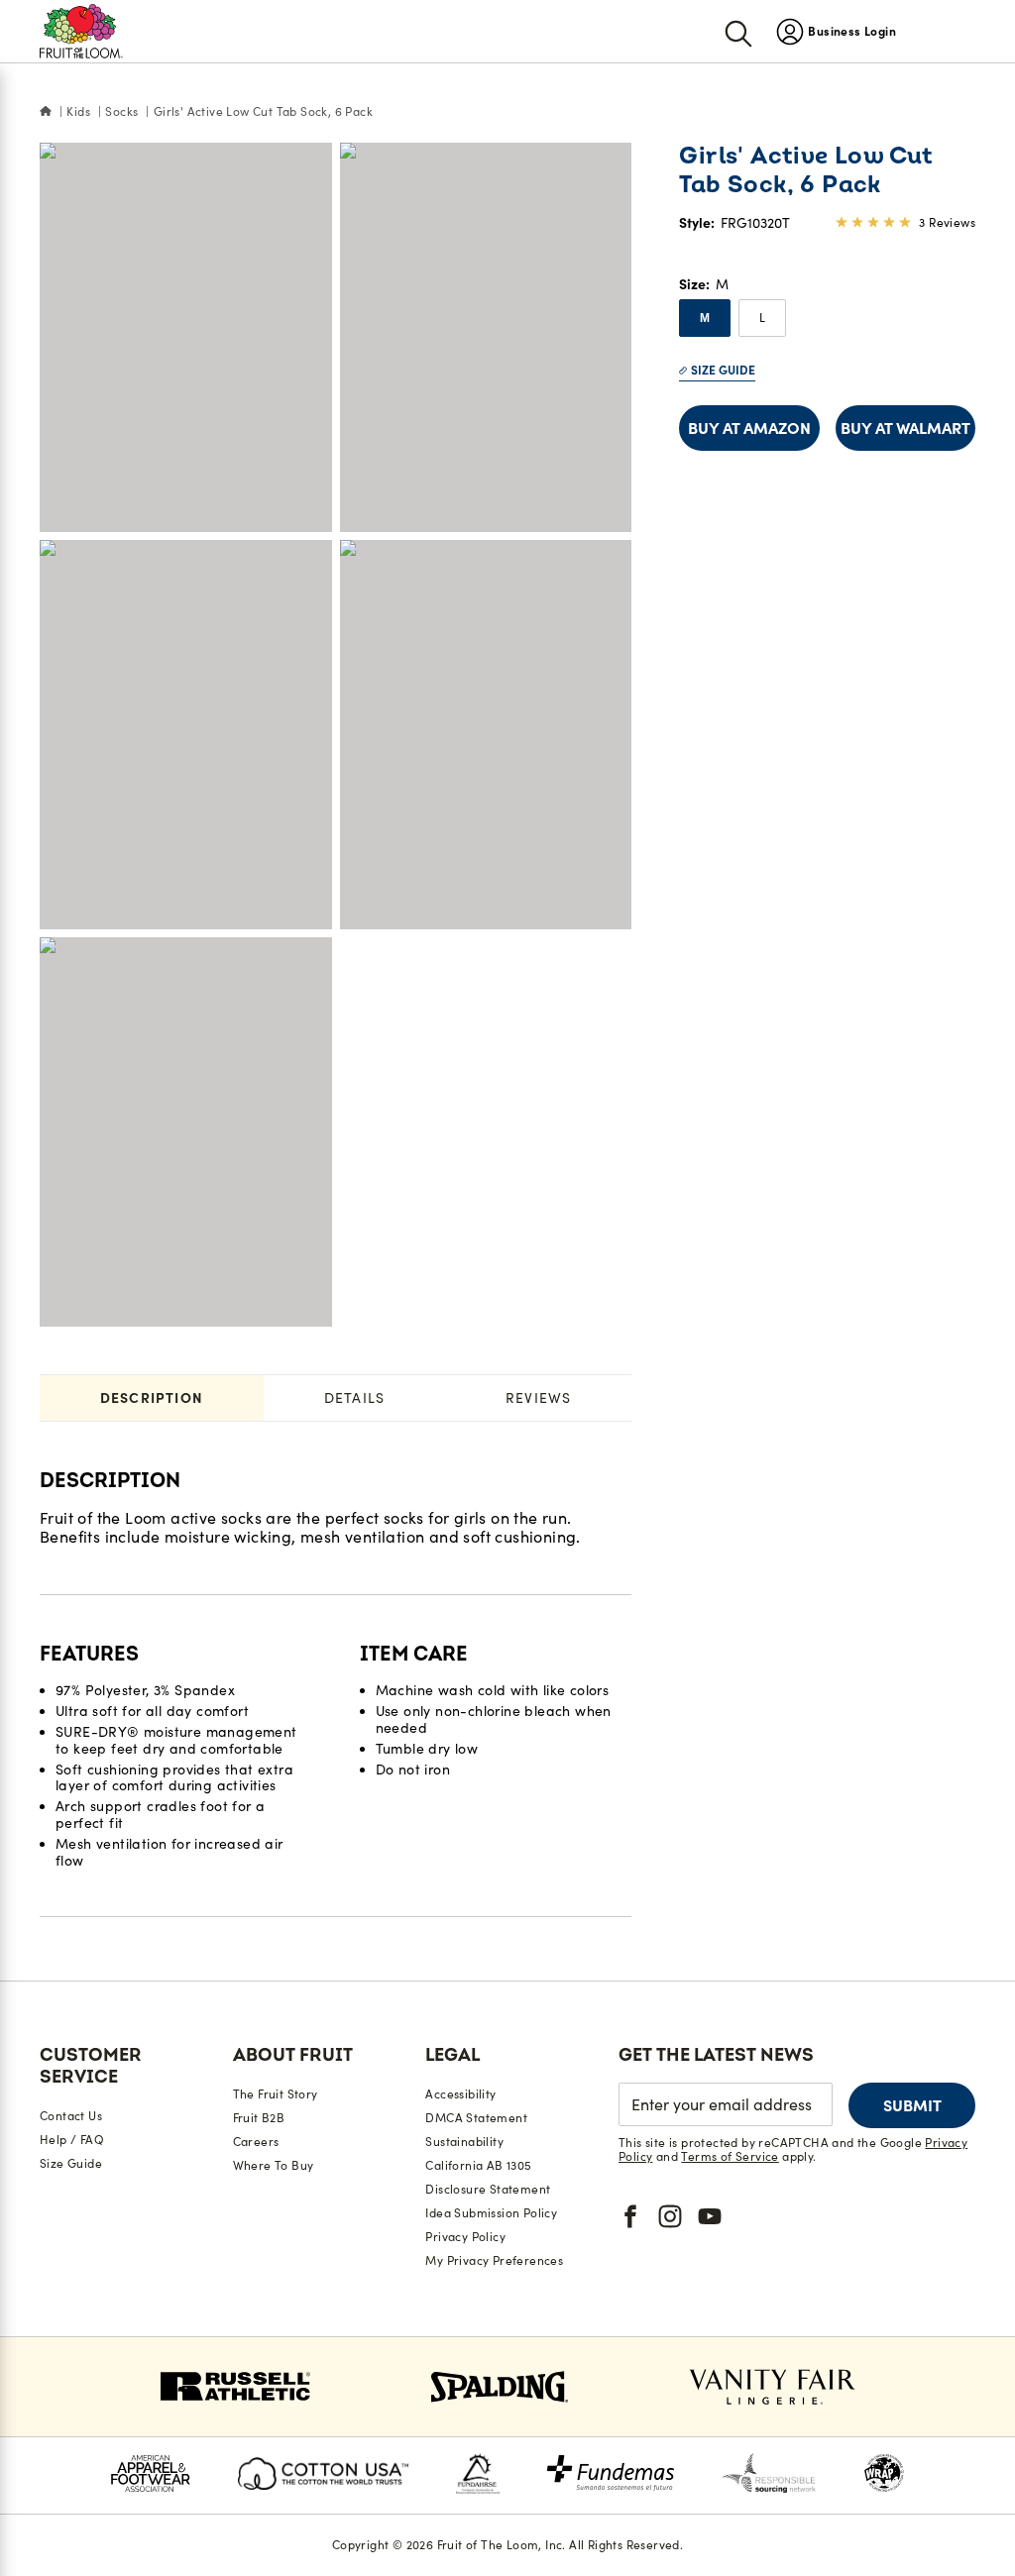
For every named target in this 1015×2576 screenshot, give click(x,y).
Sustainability (464, 2142)
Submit (912, 2105)
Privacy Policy (465, 2237)
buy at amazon (749, 428)
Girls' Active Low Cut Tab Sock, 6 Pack (263, 111)
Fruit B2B (259, 2118)
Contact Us (71, 2116)
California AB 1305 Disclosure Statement (488, 2177)
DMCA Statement (476, 2118)
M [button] (705, 318)
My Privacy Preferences (494, 2260)
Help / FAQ (72, 2140)
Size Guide (723, 370)
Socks (121, 111)
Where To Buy (274, 2165)
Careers (256, 2142)
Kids (78, 111)
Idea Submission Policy (491, 2213)
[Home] (46, 112)
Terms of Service (730, 2156)
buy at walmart (905, 428)
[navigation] (836, 31)
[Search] (738, 32)
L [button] (762, 318)
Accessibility (460, 2094)
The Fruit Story (276, 2094)
